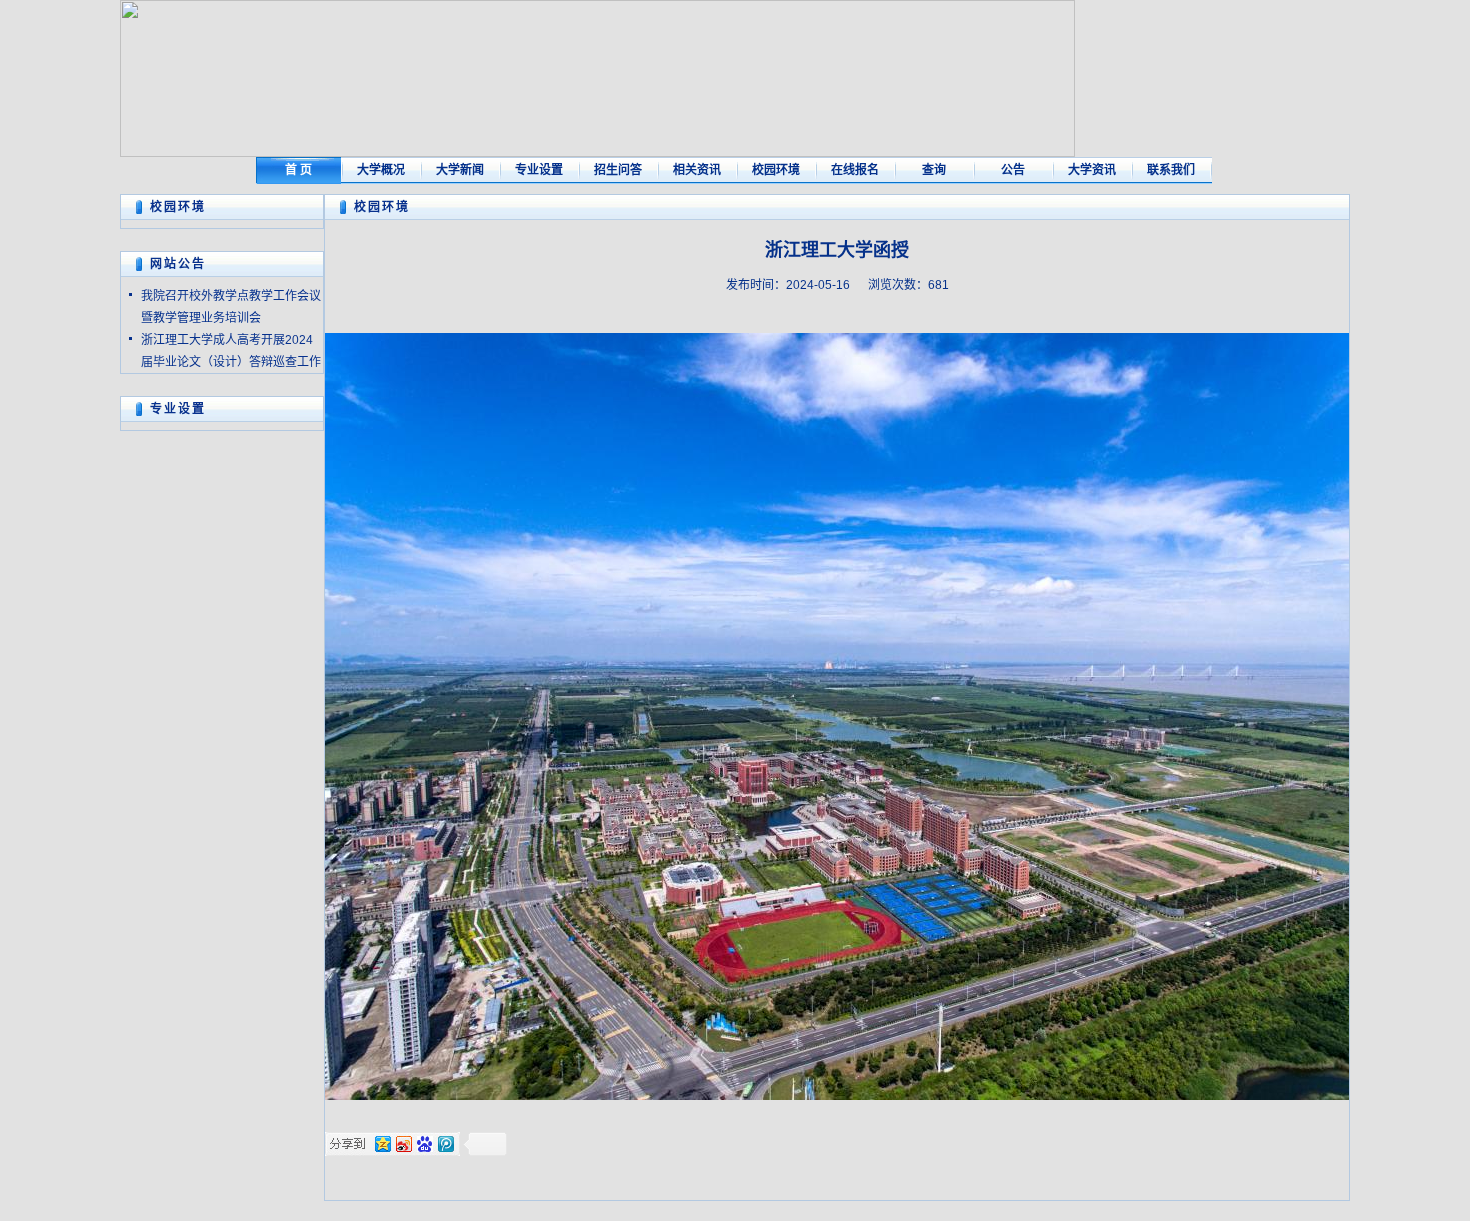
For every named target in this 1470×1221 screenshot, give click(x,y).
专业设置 (539, 170)
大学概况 (381, 170)
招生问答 (618, 170)
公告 (1013, 170)
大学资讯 (1092, 170)
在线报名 (855, 170)
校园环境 (776, 170)
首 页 (298, 170)
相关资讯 (697, 170)
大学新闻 (460, 170)
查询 (934, 170)
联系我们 (1171, 170)
